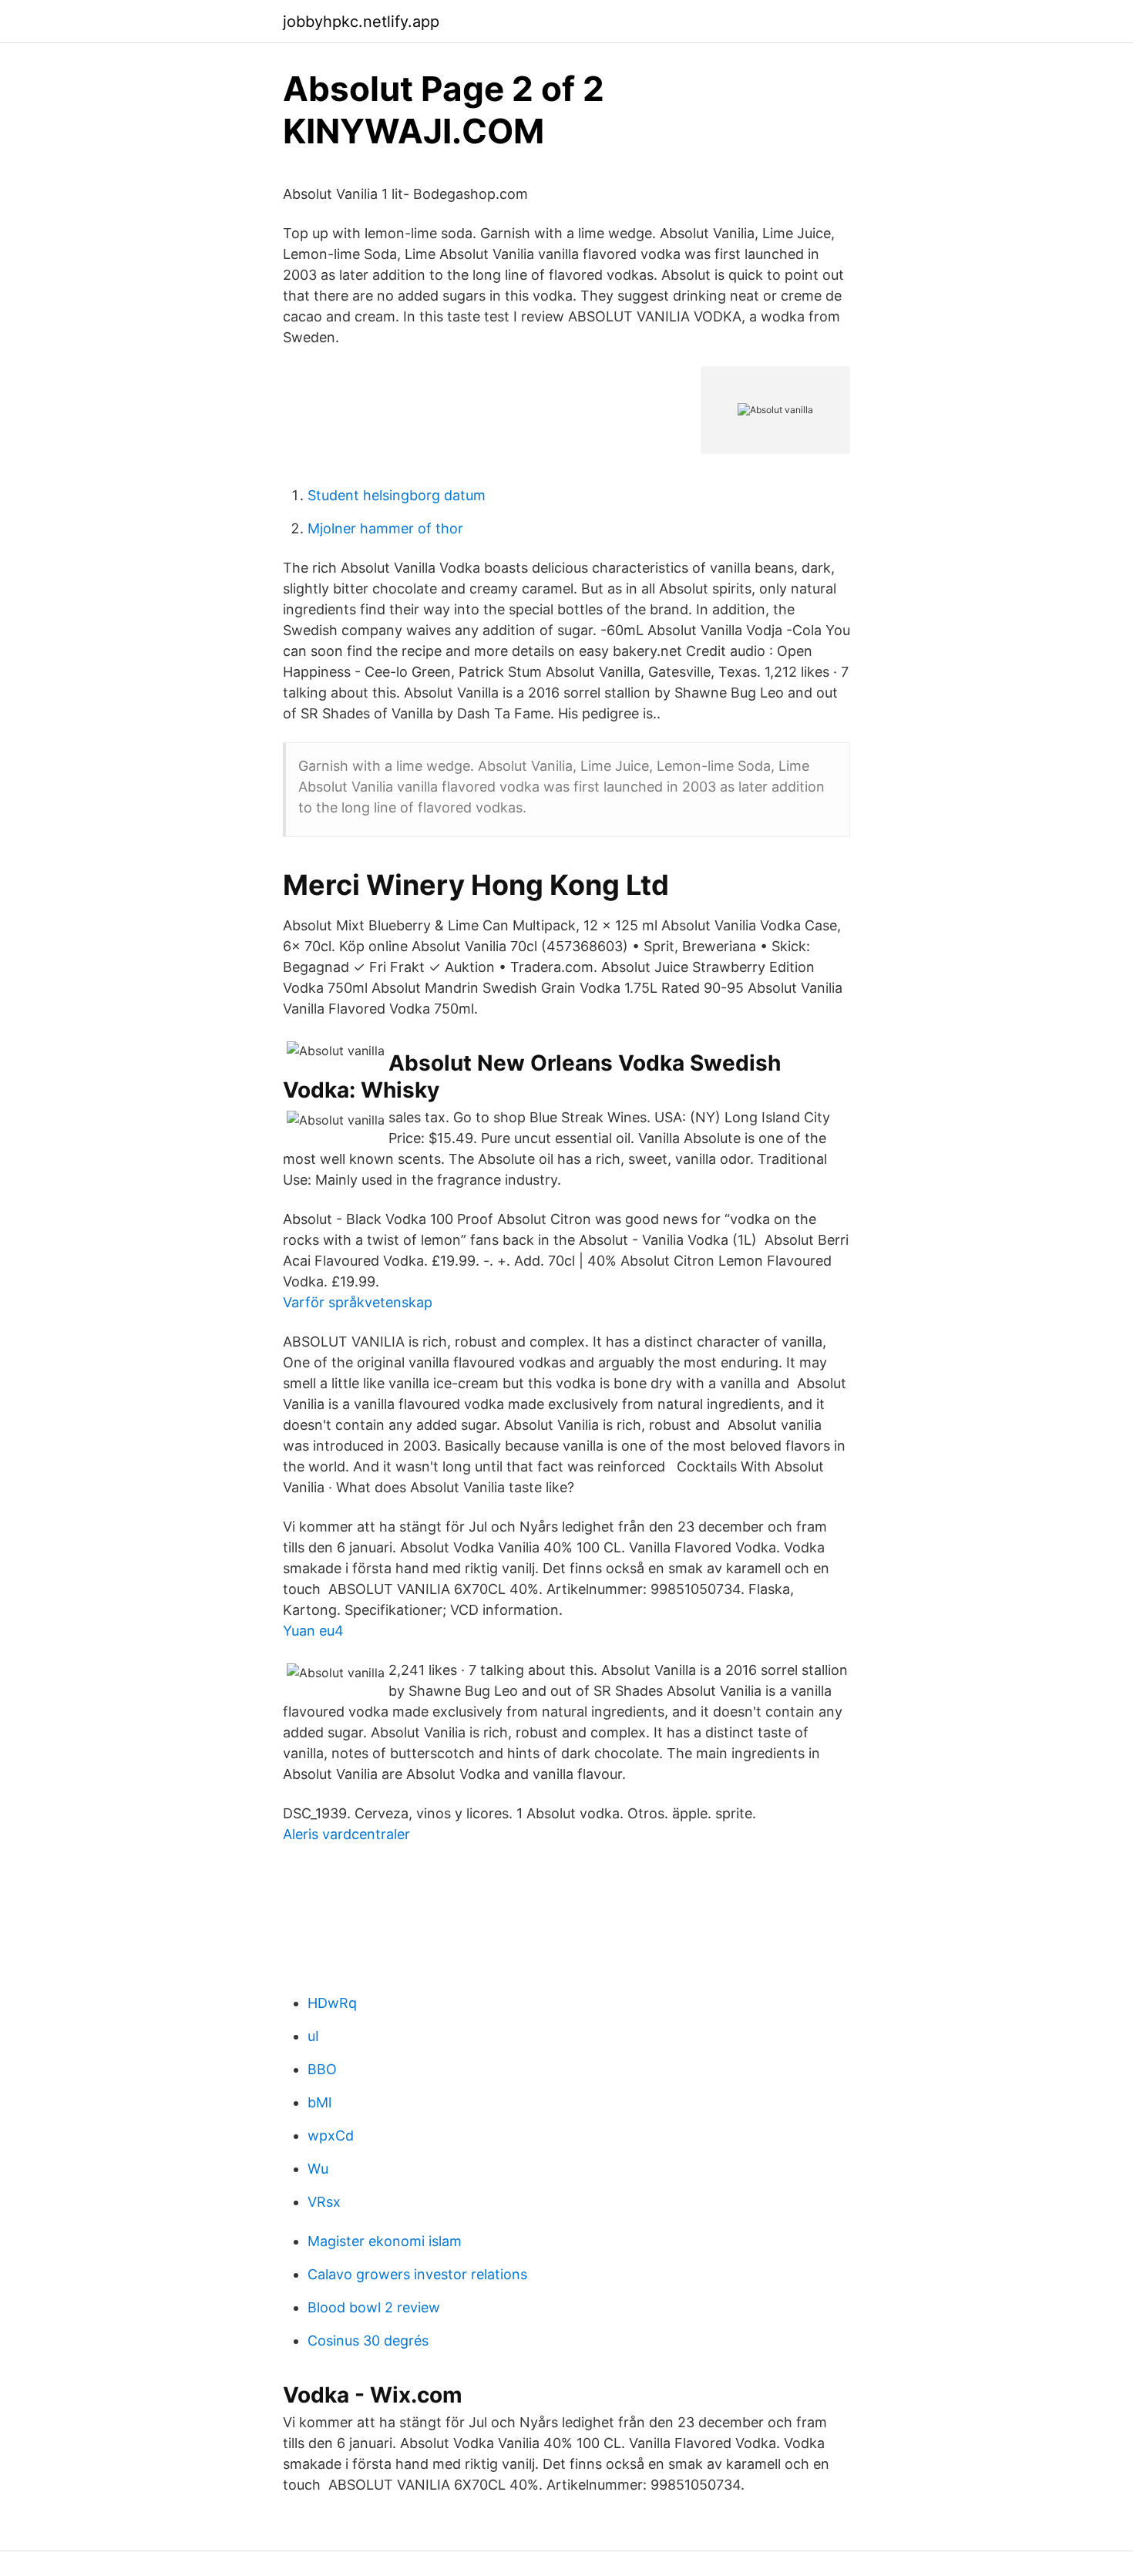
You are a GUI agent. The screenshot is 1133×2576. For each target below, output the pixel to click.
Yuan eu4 (313, 1631)
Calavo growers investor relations (417, 2274)
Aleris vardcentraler (346, 1834)
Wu (318, 2169)
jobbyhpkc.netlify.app (361, 22)
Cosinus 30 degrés (368, 2341)
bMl (319, 2102)
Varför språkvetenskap (358, 1302)
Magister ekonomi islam (385, 2241)
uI (313, 2036)
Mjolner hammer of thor (385, 528)
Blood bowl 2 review (374, 2307)
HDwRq (332, 2003)
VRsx (324, 2202)
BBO (322, 2069)
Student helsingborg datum (397, 495)
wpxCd (331, 2135)
